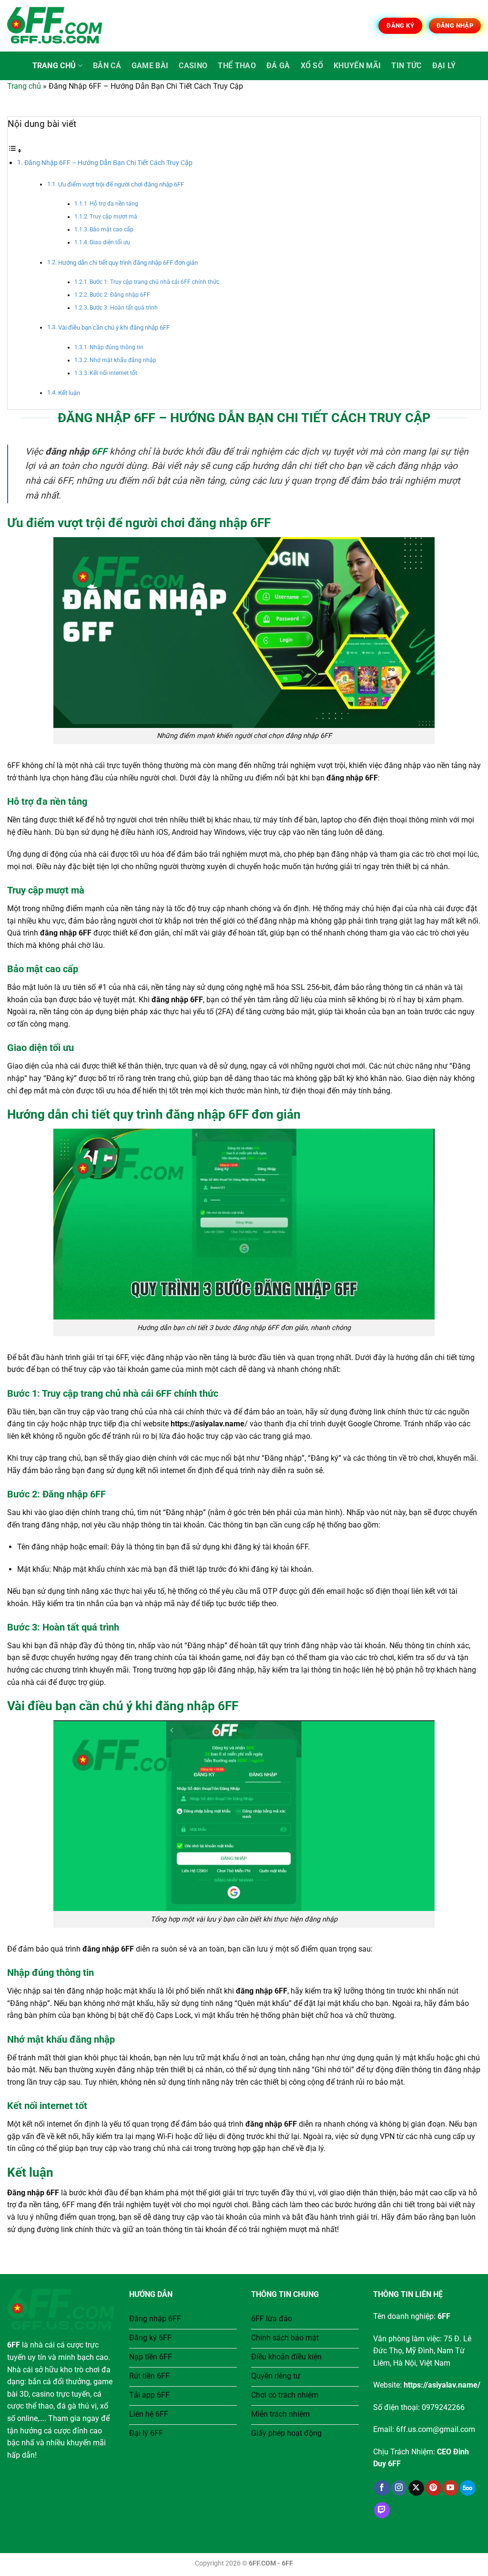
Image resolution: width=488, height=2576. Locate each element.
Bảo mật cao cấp (112, 229)
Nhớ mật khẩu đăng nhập (123, 360)
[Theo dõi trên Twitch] (382, 2510)
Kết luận (69, 393)
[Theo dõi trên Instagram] (399, 2488)
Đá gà (278, 66)
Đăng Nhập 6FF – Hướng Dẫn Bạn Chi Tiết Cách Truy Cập (108, 163)
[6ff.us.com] (55, 26)
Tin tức (406, 66)
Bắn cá (107, 66)
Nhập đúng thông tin (117, 347)
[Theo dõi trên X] (416, 2488)
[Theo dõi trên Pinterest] (433, 2488)
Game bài (150, 66)
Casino (193, 66)
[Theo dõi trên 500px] (468, 2488)
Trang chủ (54, 66)
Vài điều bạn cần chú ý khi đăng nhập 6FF (114, 327)
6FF (99, 452)
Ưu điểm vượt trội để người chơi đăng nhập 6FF (121, 184)
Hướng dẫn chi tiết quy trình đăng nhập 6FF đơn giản (128, 263)
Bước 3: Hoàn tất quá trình (124, 308)
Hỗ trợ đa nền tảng (114, 204)
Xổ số (312, 66)
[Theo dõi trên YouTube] (451, 2488)
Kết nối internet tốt (113, 373)
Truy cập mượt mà (113, 217)
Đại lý (444, 66)
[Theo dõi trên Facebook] (382, 2488)
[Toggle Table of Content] (15, 151)
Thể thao (237, 66)
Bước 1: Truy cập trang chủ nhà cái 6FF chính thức (154, 282)
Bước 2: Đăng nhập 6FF (120, 295)
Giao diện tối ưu (110, 242)
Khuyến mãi (357, 66)
